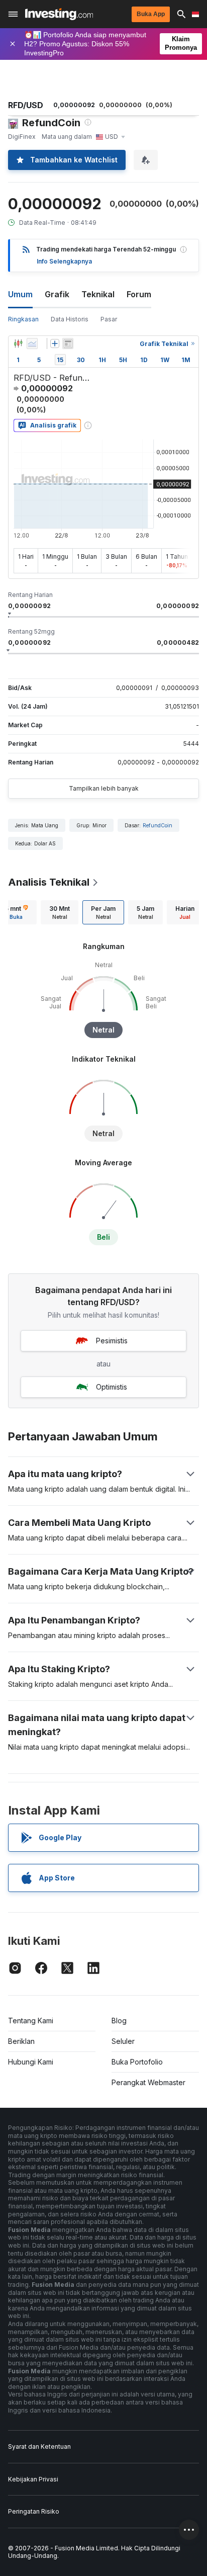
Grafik (57, 294)
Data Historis (70, 319)
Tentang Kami (31, 2021)
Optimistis (112, 1387)
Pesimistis (112, 1341)
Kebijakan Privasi (33, 2479)
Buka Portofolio (137, 2062)
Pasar (109, 319)
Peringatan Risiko (34, 2511)
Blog (119, 2021)
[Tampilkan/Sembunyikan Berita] (68, 344)
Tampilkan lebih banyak (104, 788)
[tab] (60, 912)
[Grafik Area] (32, 344)
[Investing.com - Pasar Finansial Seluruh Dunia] (59, 14)
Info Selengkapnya (64, 261)
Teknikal (98, 294)
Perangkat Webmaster (148, 2082)
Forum (139, 294)
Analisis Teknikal (49, 882)
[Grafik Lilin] (18, 344)
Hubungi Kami (31, 2062)
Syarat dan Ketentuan (39, 2446)
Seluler (123, 2041)
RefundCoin (158, 825)
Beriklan (21, 2041)
